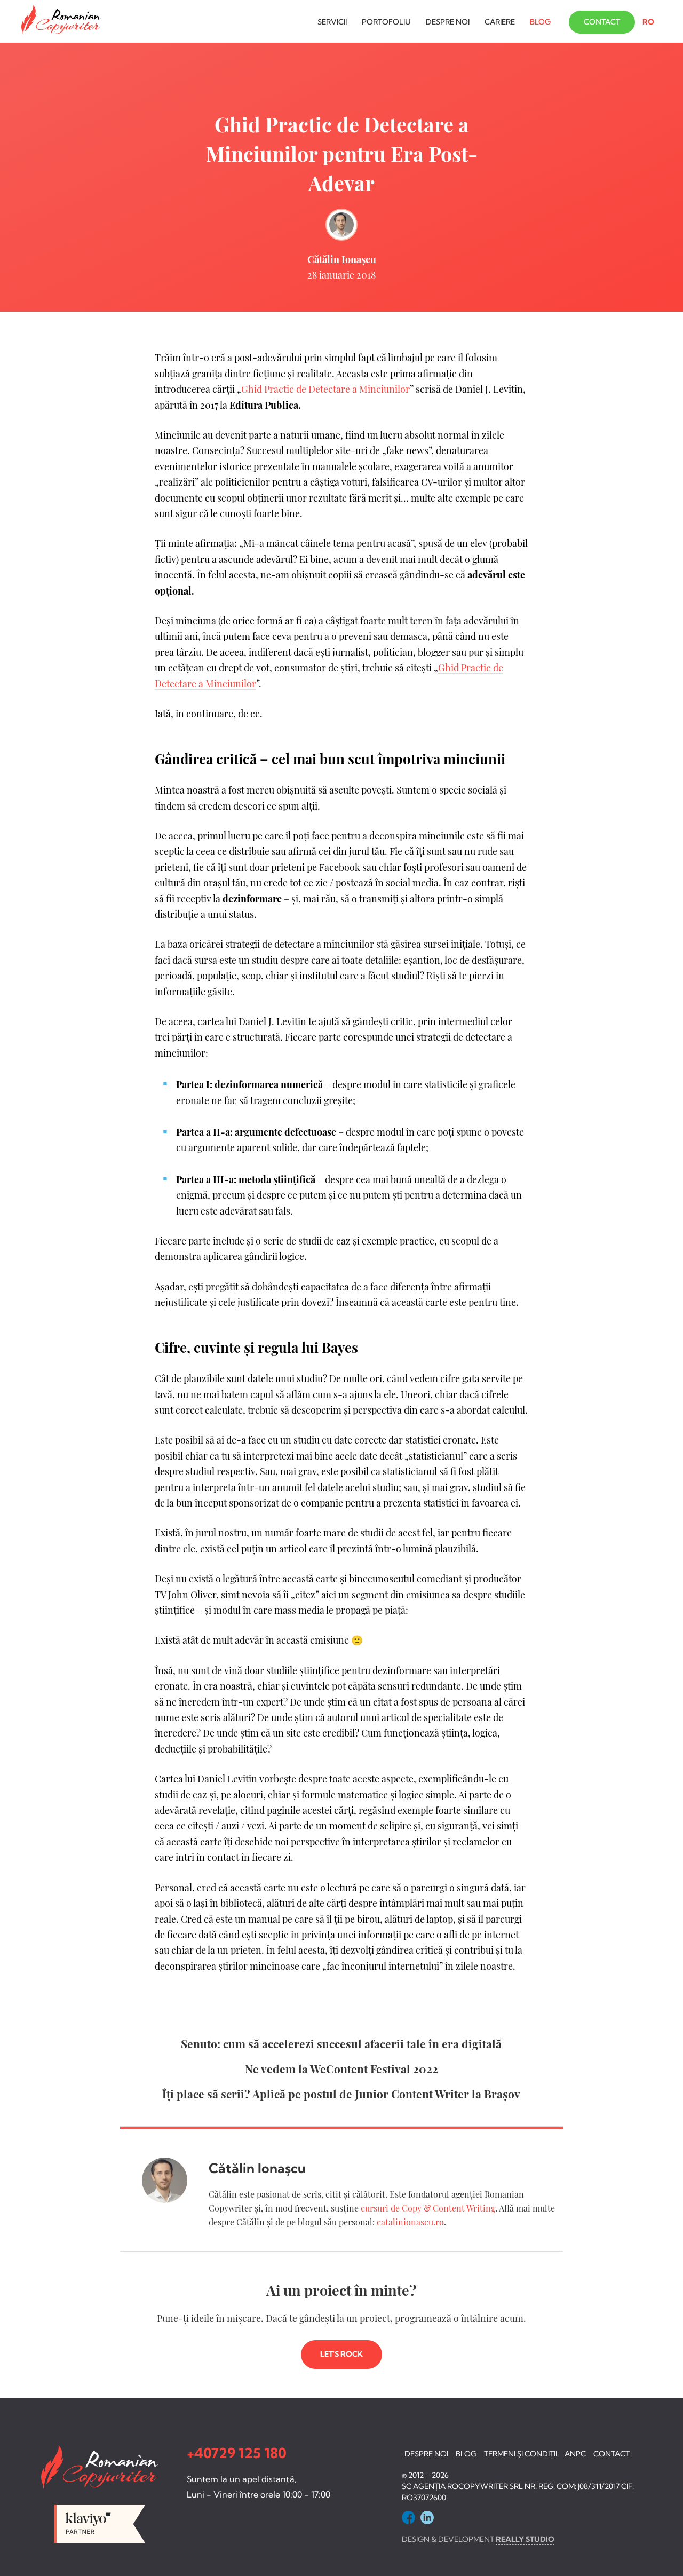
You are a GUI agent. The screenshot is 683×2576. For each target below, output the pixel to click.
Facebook (408, 2518)
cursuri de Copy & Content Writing (428, 2208)
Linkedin (427, 2518)
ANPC (575, 2454)
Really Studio (525, 2539)
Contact (602, 22)
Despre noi (448, 22)
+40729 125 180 (237, 2453)
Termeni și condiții (521, 2454)
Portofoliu (386, 22)
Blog (540, 22)
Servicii (332, 22)
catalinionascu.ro (410, 2222)
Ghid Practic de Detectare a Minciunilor (325, 389)
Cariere (500, 22)
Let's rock (341, 2354)
